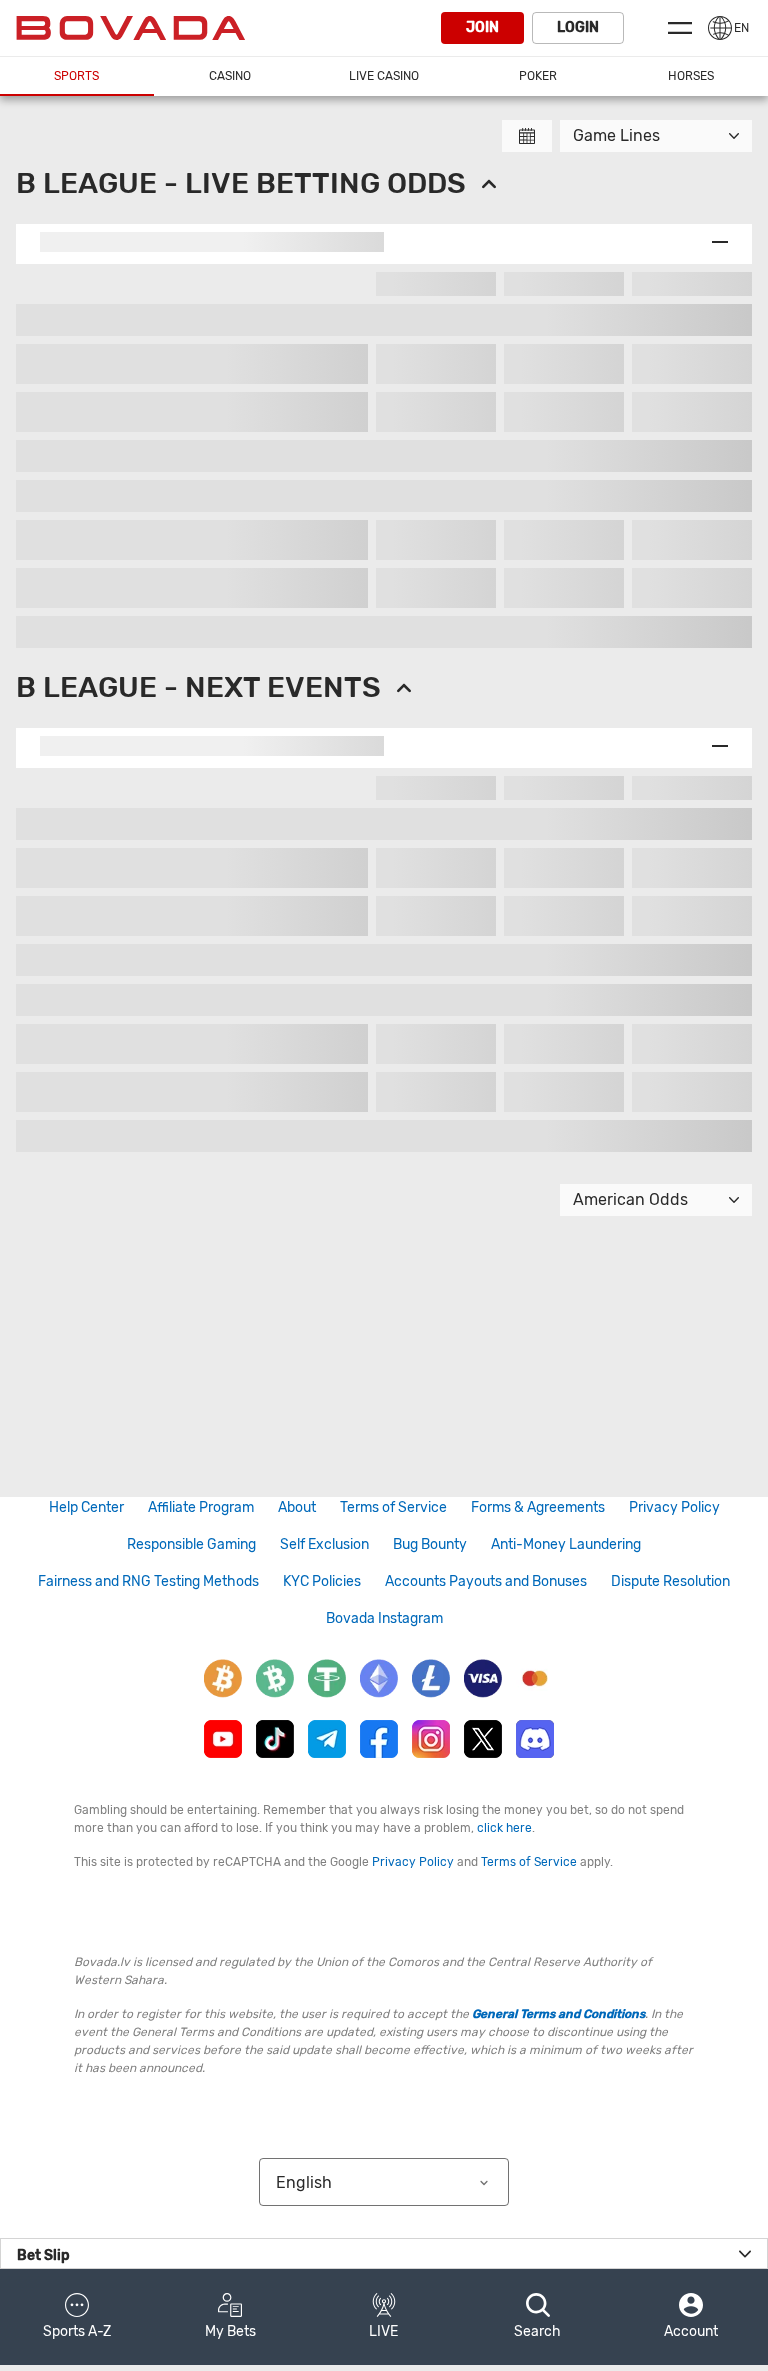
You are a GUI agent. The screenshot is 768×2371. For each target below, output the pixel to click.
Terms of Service (393, 1507)
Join (482, 27)
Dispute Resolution (670, 1581)
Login (578, 27)
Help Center (86, 1507)
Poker (538, 76)
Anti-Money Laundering (566, 1544)
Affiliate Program (201, 1507)
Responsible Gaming (191, 1544)
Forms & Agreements (538, 1507)
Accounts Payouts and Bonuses (486, 1581)
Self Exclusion (324, 1544)
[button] (77, 2317)
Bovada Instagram (384, 1618)
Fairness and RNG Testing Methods (148, 1581)
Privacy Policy (674, 1507)
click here (504, 1828)
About (297, 1507)
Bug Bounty (430, 1544)
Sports (76, 76)
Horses (691, 76)
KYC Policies (322, 1581)
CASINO (230, 76)
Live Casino (384, 76)
